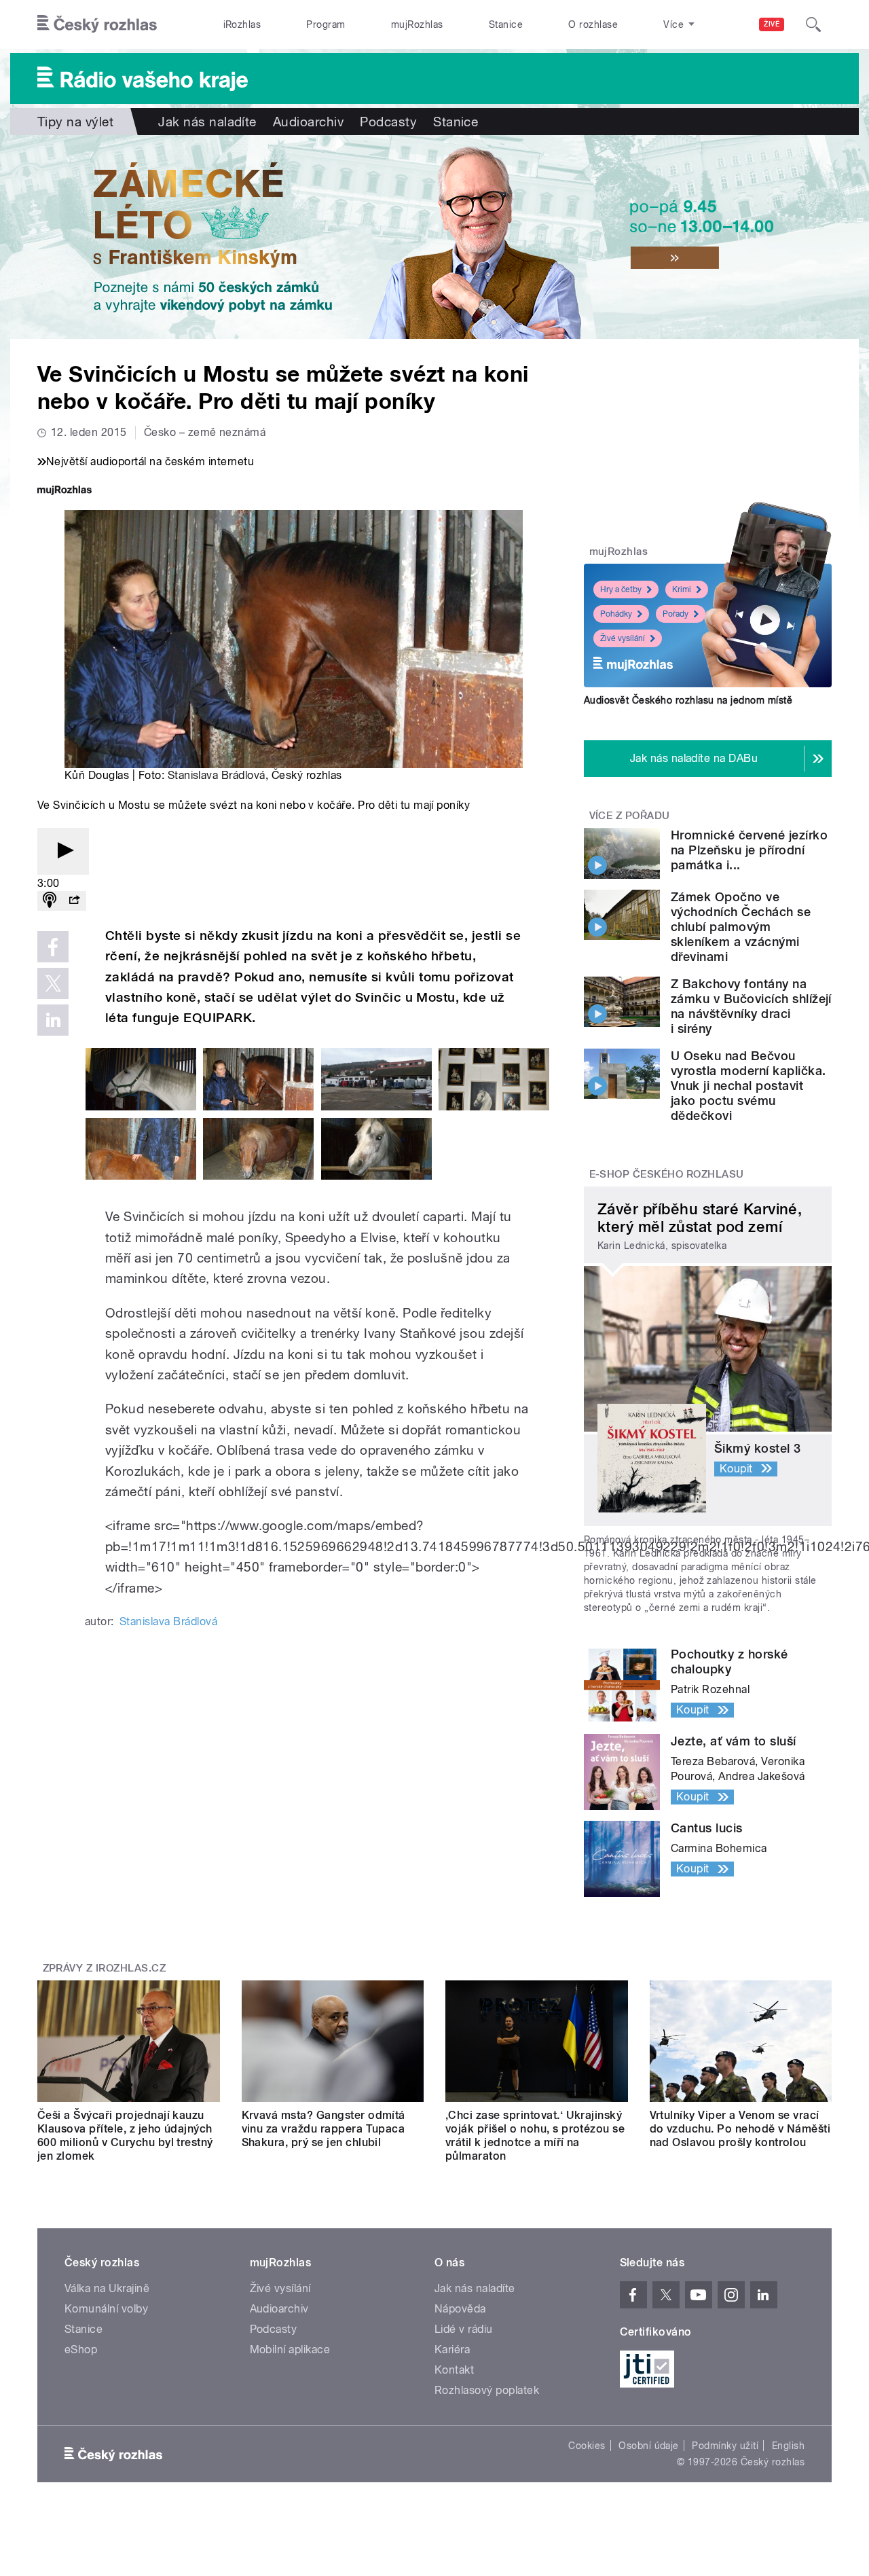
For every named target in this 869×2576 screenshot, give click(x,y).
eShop (81, 2350)
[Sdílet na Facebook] (53, 947)
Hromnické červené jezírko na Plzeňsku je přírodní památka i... (749, 850)
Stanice (506, 24)
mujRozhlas (417, 24)
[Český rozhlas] (97, 24)
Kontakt (454, 2370)
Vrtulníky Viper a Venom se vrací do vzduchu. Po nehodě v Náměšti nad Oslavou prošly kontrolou (740, 2129)
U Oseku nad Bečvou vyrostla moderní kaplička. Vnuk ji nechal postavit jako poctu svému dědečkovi (748, 1086)
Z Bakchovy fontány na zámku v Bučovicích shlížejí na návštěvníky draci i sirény (751, 1006)
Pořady (676, 614)
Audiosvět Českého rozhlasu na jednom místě (688, 700)
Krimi (682, 589)
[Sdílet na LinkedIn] (53, 1020)
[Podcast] (50, 901)
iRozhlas (242, 24)
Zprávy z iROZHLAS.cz (105, 1968)
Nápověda (460, 2309)
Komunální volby (106, 2309)
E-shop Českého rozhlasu (667, 1174)
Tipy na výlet (75, 122)
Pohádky (616, 614)
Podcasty (388, 122)
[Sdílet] (74, 901)
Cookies (587, 2446)
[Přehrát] (63, 851)
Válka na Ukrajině (107, 2288)
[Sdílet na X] (53, 983)
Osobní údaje (649, 2446)
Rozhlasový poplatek (487, 2390)
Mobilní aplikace (290, 2350)
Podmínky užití (725, 2446)
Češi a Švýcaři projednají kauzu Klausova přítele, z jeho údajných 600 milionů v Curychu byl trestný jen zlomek (125, 2136)
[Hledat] (813, 24)
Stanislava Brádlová (217, 775)
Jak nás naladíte (207, 122)
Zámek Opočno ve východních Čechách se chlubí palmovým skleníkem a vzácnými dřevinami (741, 927)
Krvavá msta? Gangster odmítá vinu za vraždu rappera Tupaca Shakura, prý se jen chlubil (323, 2129)
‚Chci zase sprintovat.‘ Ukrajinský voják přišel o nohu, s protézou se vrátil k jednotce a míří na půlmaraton (535, 2136)
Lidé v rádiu (464, 2329)
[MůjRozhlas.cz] (64, 491)
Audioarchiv (308, 122)
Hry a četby (621, 589)
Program (326, 24)
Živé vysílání (623, 638)
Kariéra (452, 2350)
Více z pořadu (630, 816)
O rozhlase (593, 24)
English (788, 2446)
